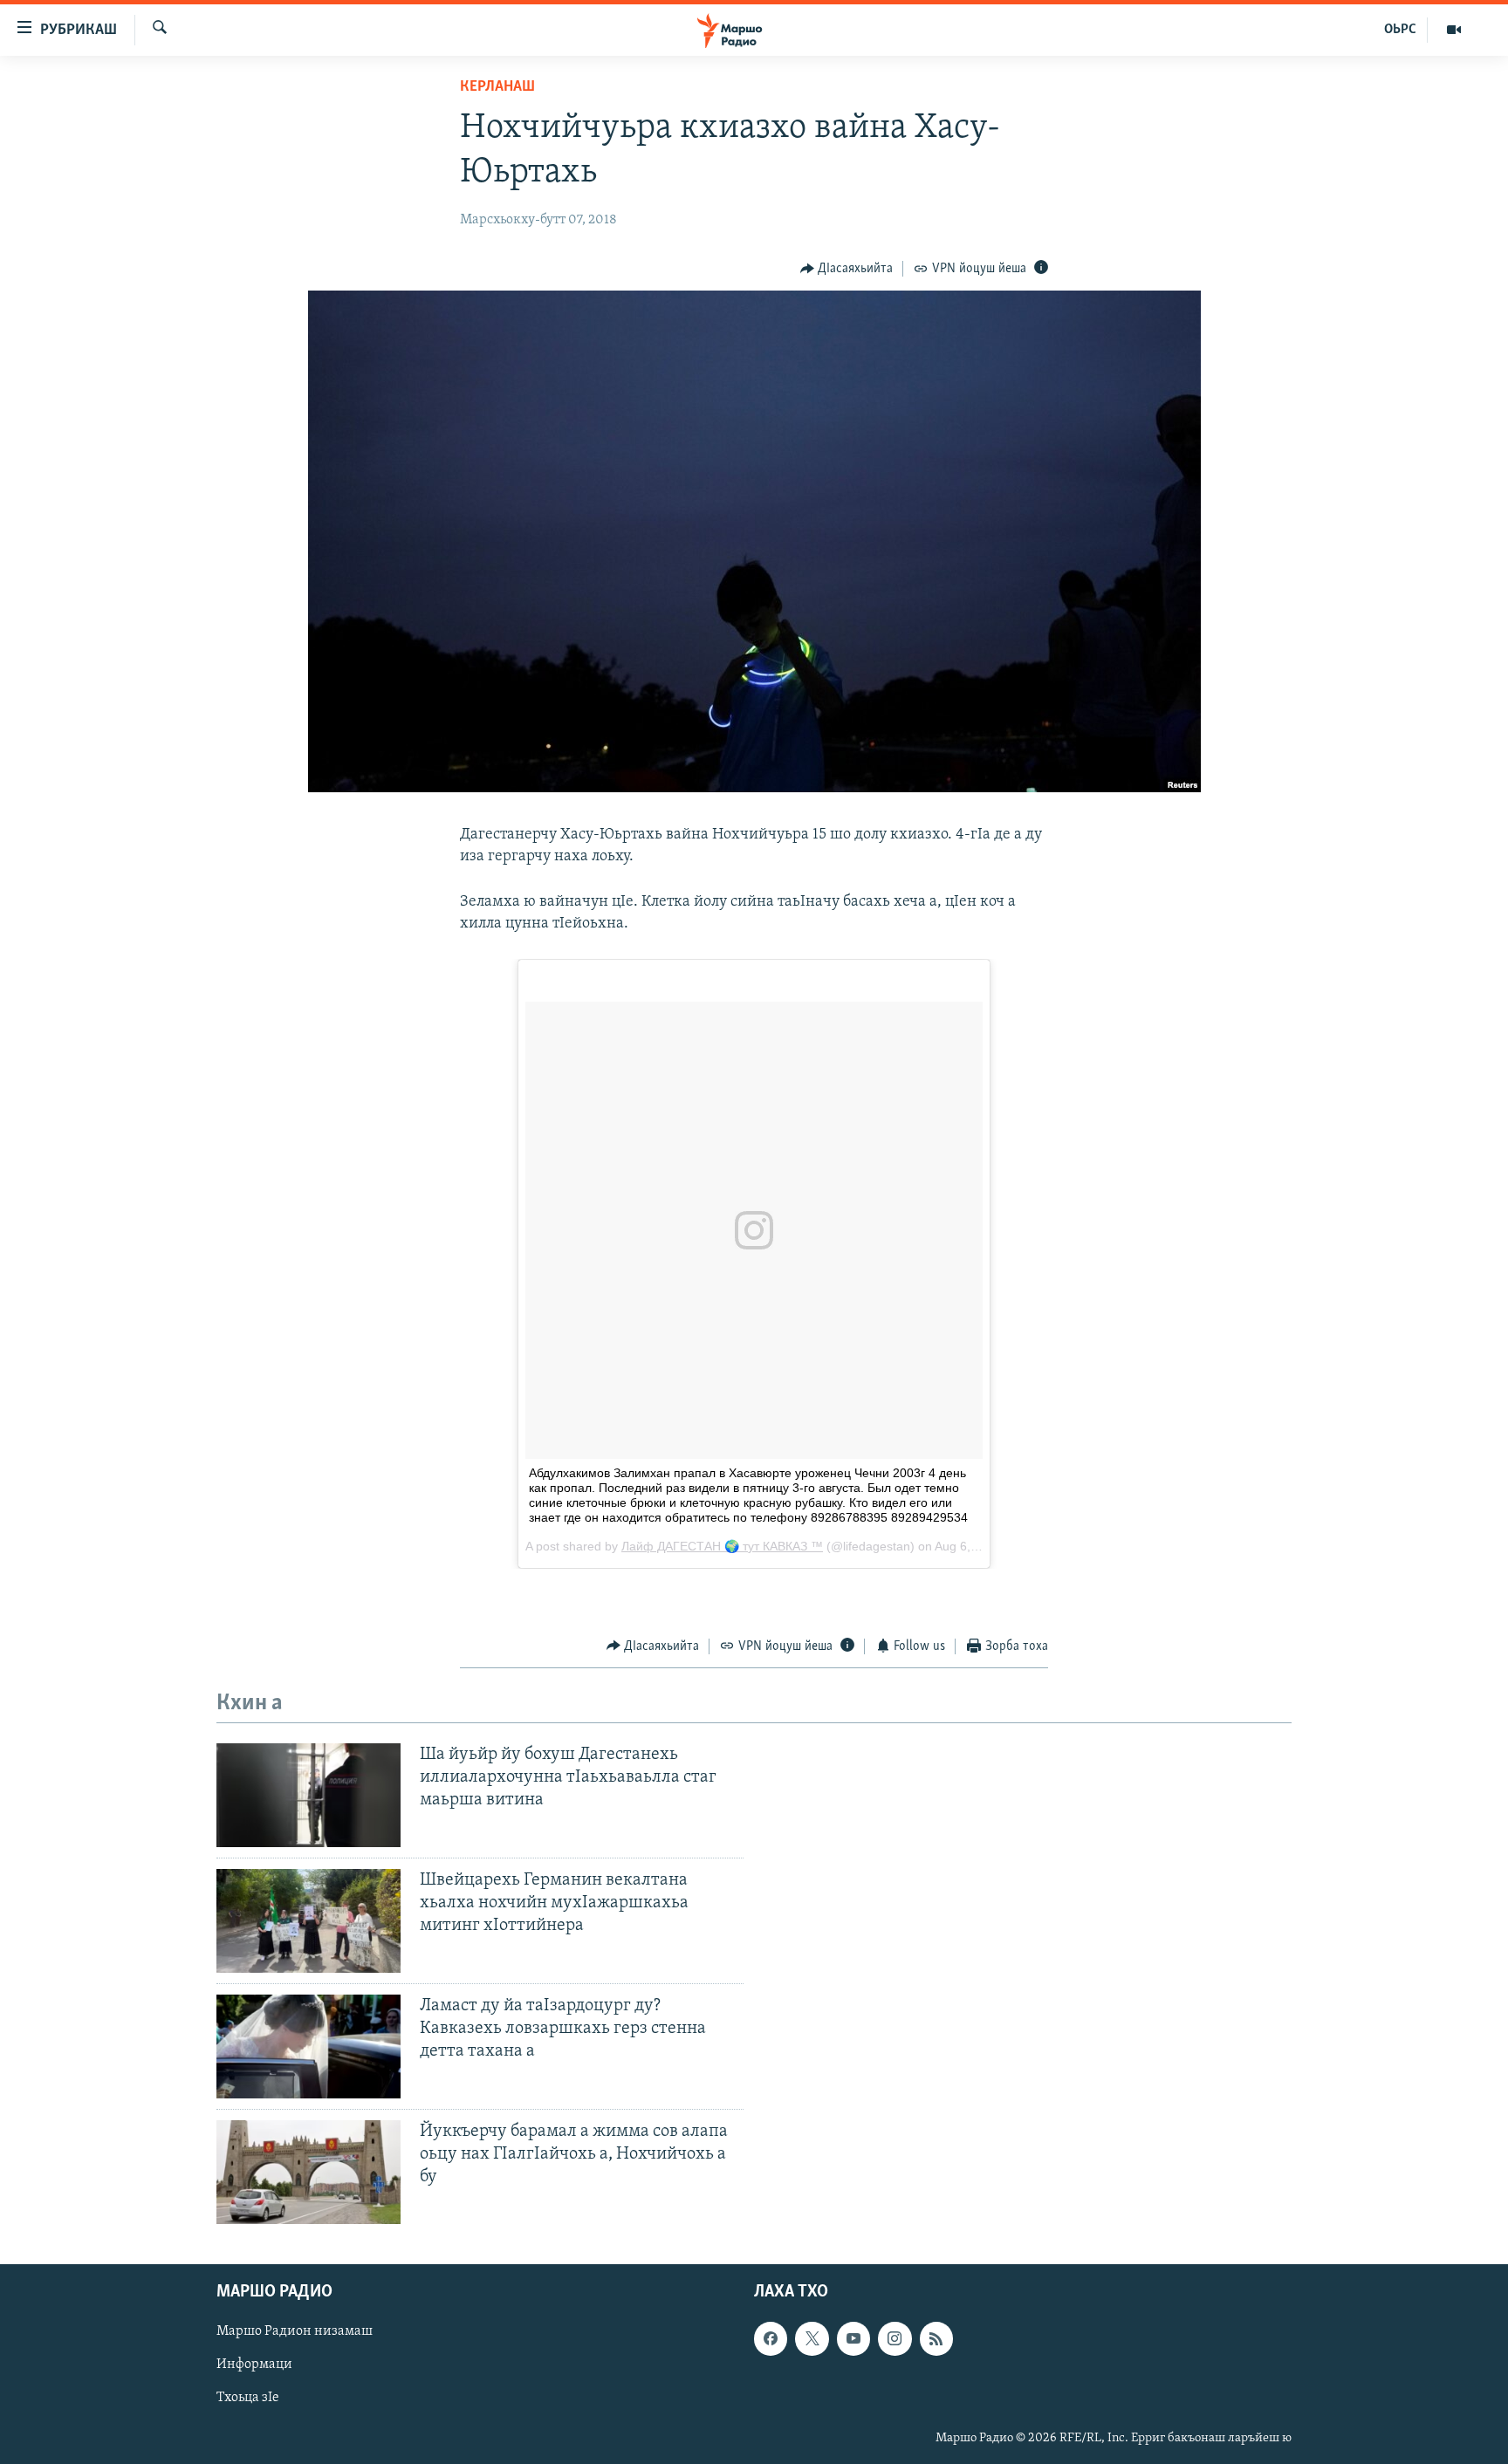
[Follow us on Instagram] (895, 2338)
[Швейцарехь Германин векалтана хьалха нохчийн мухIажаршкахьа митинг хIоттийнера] (308, 1921)
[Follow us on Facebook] (771, 2338)
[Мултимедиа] (1454, 30)
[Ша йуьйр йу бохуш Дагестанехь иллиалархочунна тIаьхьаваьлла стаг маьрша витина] (308, 1795)
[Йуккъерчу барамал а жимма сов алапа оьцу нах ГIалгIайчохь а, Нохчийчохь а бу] (308, 2172)
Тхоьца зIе (248, 2398)
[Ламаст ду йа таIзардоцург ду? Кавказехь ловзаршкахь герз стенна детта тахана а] (308, 2046)
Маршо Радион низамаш (295, 2331)
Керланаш (497, 87)
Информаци (254, 2365)
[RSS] (936, 2338)
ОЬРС (1400, 30)
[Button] (847, 269)
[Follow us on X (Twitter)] (812, 2338)
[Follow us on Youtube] (853, 2338)
